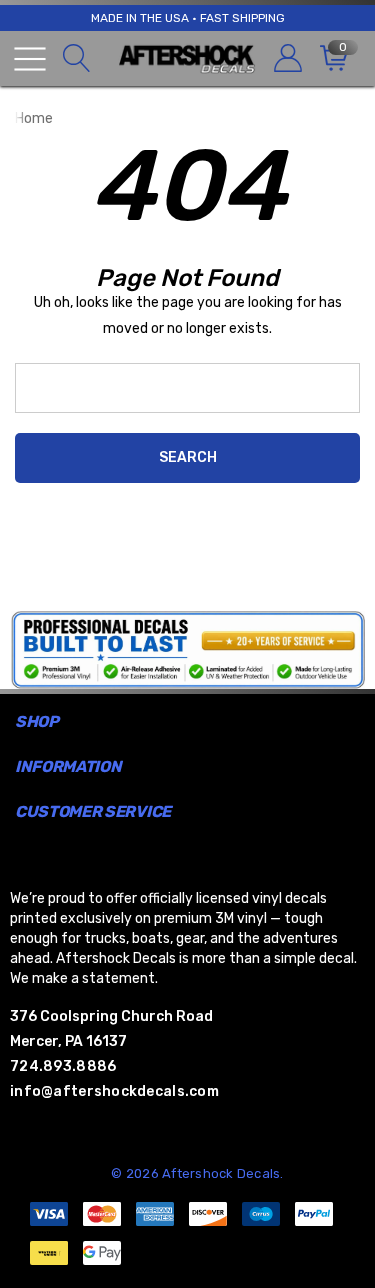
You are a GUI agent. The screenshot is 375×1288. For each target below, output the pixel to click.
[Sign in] (286, 58)
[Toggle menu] (30, 59)
